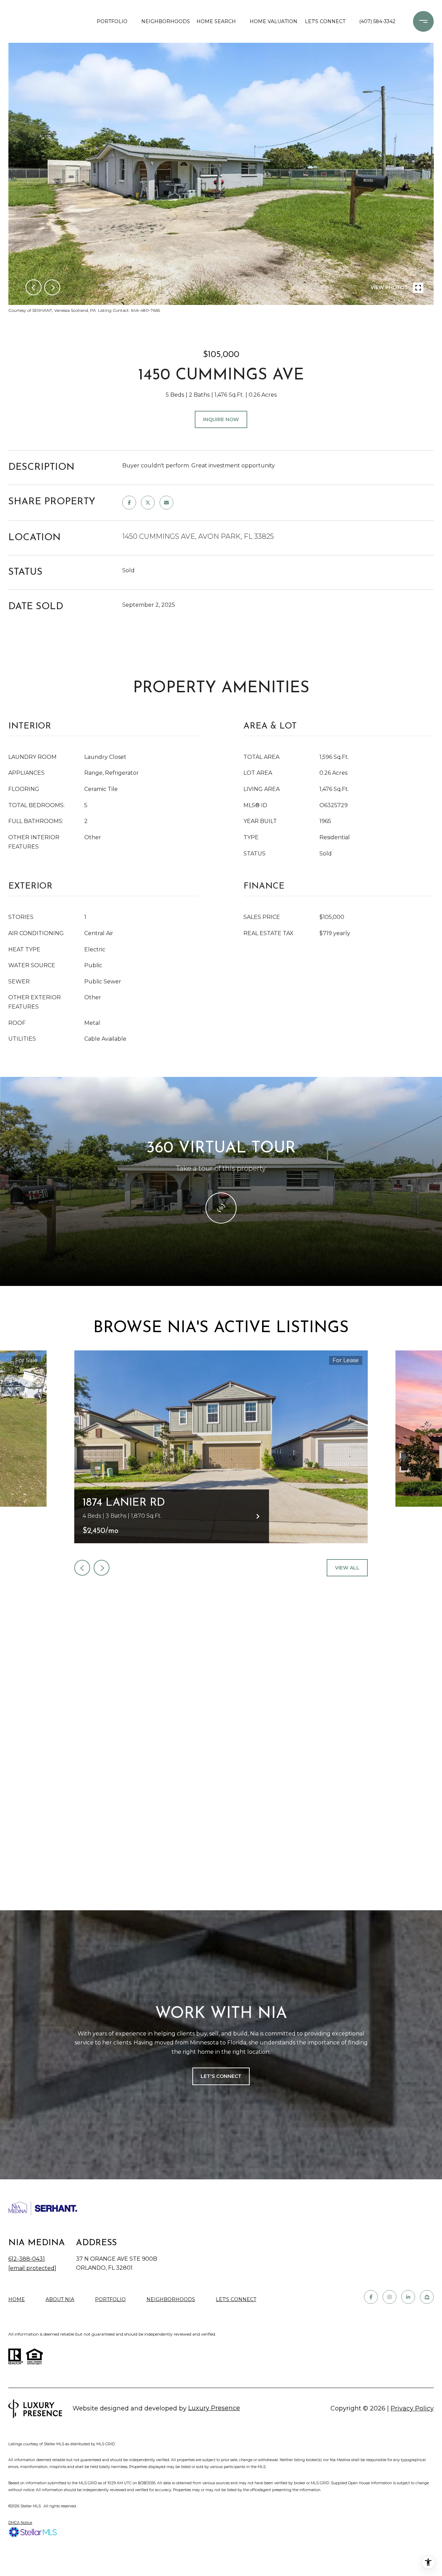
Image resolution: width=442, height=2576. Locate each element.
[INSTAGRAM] (390, 2297)
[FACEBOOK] (371, 2297)
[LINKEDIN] (408, 2297)
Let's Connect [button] (221, 2076)
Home (17, 2299)
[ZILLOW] (427, 2297)
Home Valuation (272, 21)
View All (347, 1568)
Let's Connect (236, 2300)
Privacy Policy (412, 2408)
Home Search (216, 21)
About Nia (60, 2299)
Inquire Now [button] (221, 419)
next (52, 287)
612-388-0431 (27, 2259)
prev (33, 287)
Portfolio (112, 21)
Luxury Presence (214, 2408)
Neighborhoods (164, 21)
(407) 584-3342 (377, 21)
